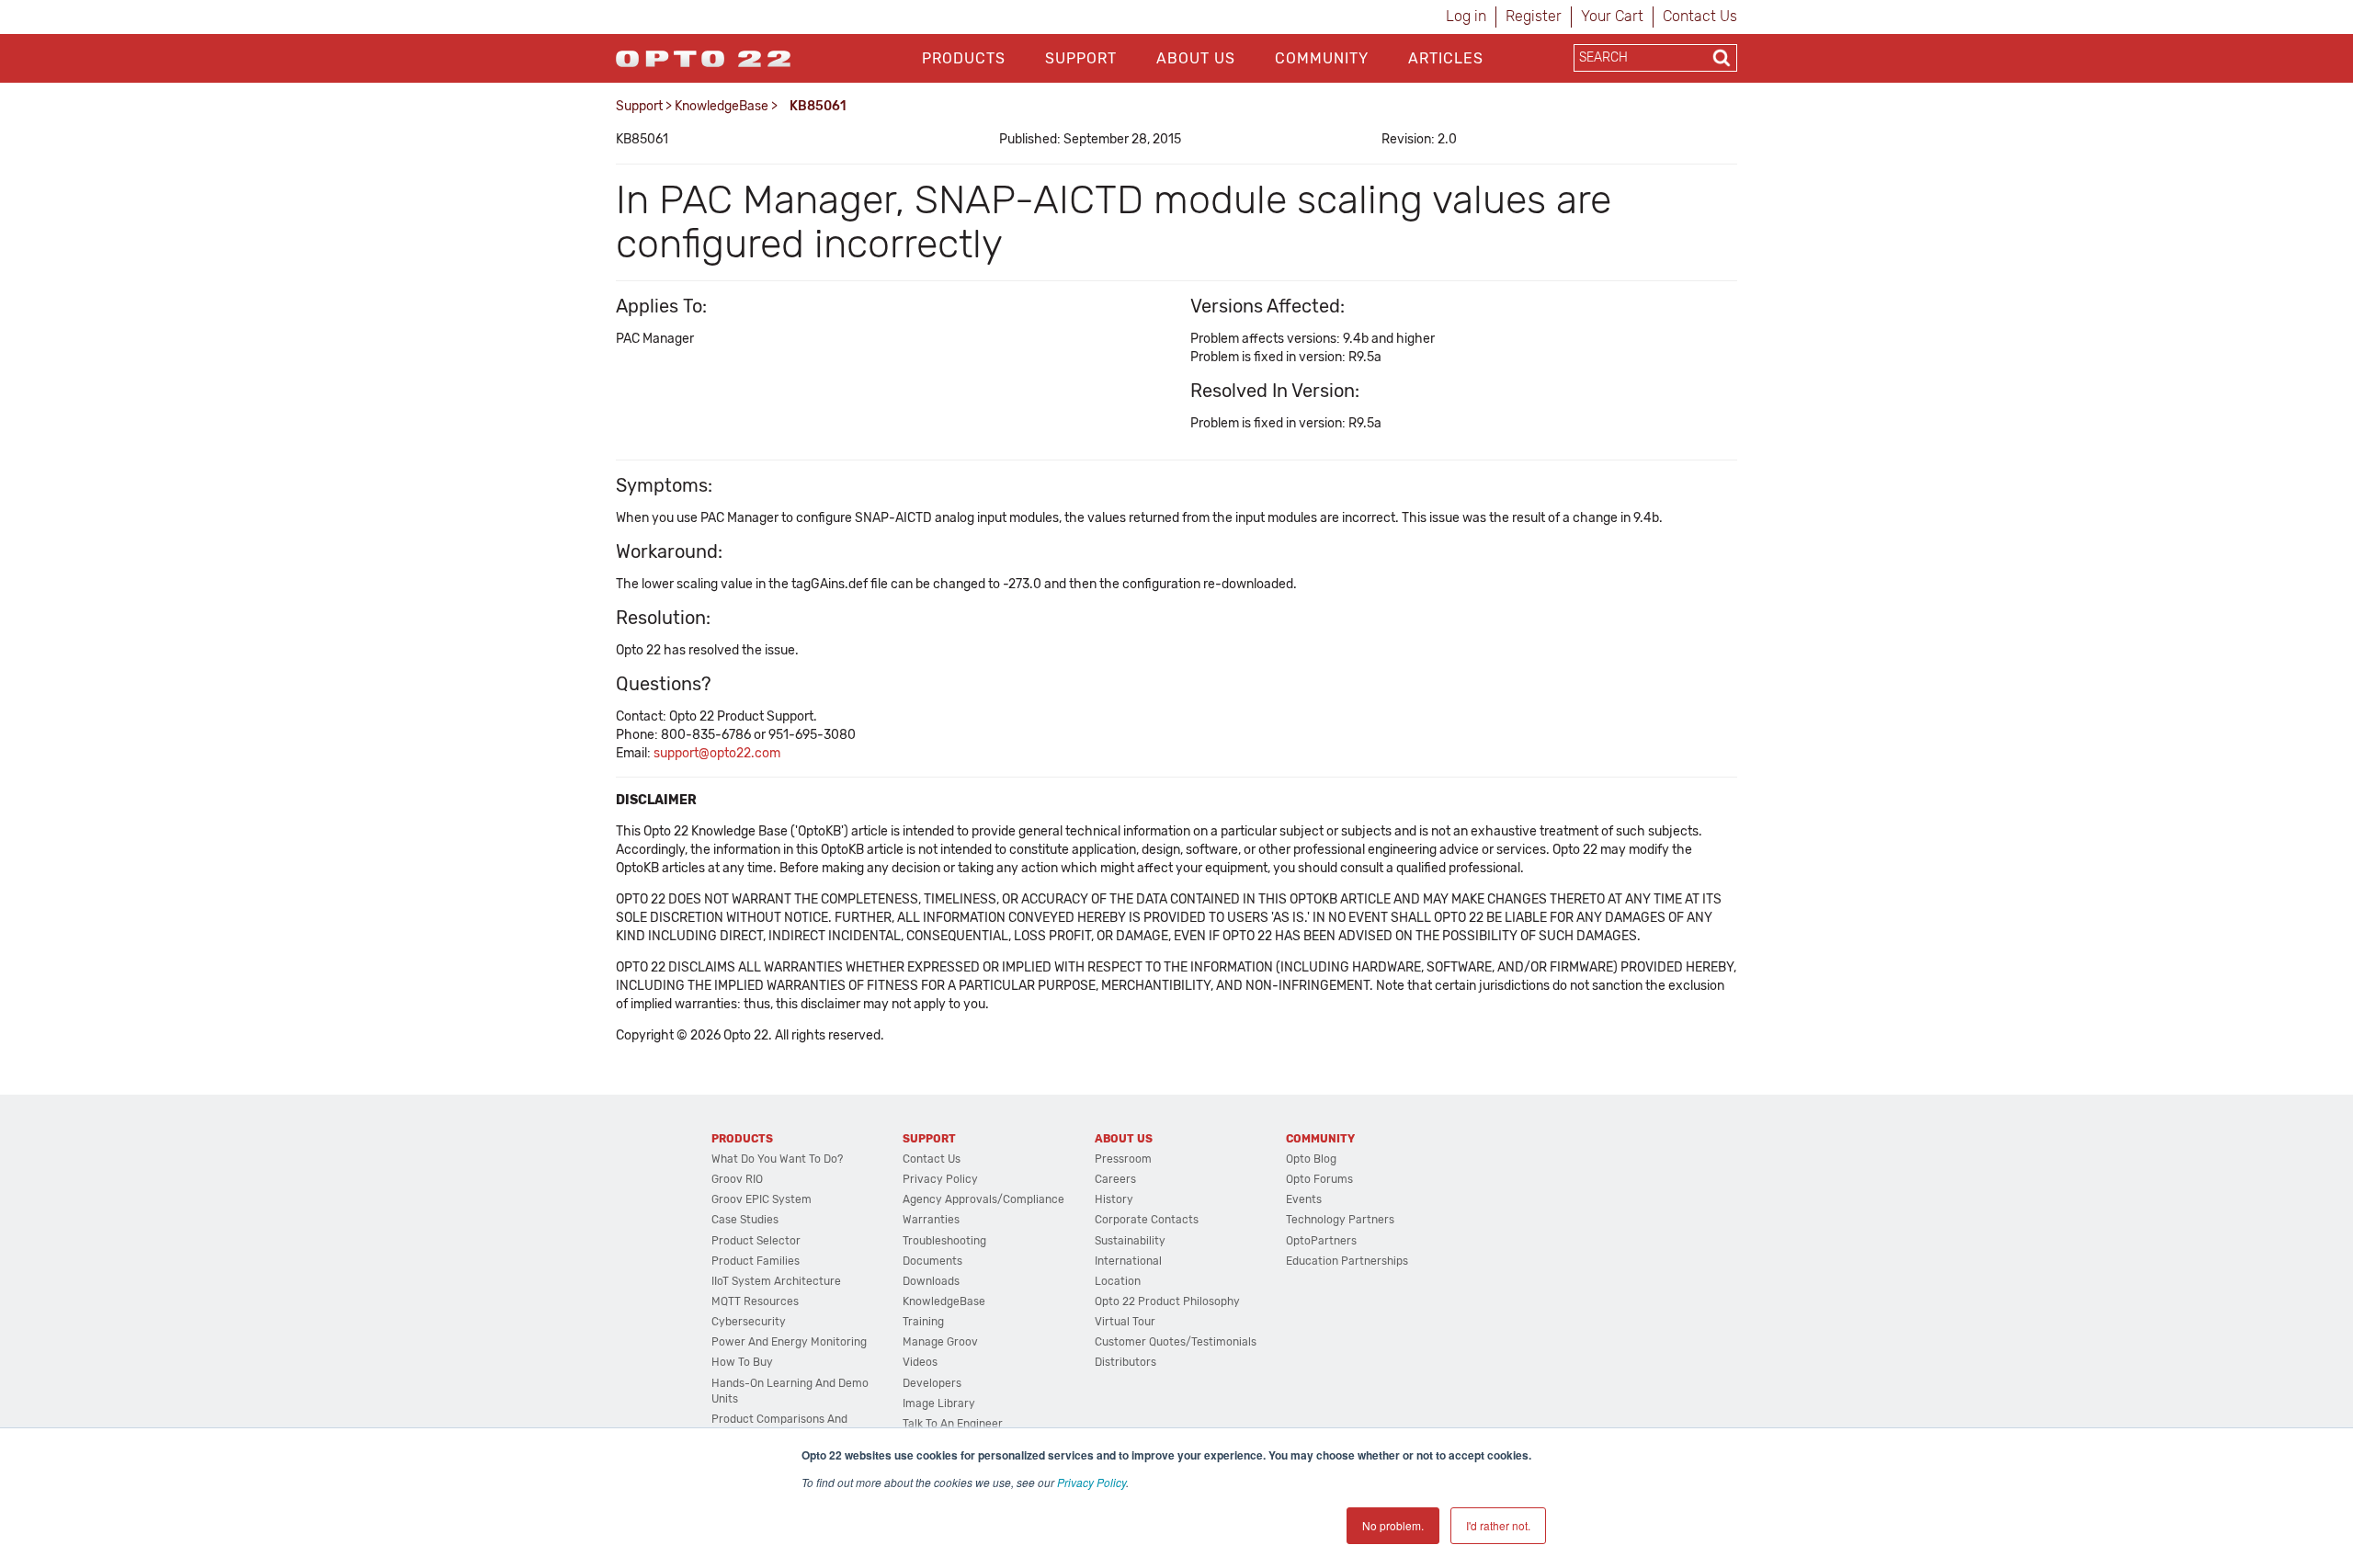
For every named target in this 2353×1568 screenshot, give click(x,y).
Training (923, 1322)
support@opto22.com (717, 753)
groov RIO (737, 1179)
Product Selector (756, 1241)
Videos (920, 1362)
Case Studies (745, 1220)
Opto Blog (1311, 1159)
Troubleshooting (944, 1241)
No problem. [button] (1393, 1525)
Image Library (939, 1403)
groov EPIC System (762, 1199)
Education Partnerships (1347, 1261)
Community (1322, 58)
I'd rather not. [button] (1498, 1525)
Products (964, 58)
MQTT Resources (755, 1301)
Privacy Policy (1091, 1482)
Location (1118, 1281)
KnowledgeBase (722, 106)
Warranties (931, 1220)
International (1128, 1261)
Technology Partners (1340, 1220)
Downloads (931, 1281)
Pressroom (1123, 1159)
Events (1304, 1199)
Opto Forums (1319, 1179)
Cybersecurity (749, 1322)
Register (1534, 16)
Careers (1115, 1179)
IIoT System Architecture (776, 1281)
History (1114, 1199)
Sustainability (1130, 1241)
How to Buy (742, 1362)
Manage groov (940, 1342)
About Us (1196, 58)
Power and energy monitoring (789, 1342)
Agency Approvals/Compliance (983, 1199)
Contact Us (1700, 16)
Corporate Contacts (1147, 1220)
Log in (1466, 16)
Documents (932, 1261)
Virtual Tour (1125, 1322)
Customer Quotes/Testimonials (1176, 1342)
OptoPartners (1321, 1241)
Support (1081, 58)
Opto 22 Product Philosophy (1167, 1301)
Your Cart (1612, 16)
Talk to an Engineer (953, 1424)
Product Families (756, 1261)
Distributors (1125, 1362)
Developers (932, 1383)
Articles (1446, 58)
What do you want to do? (777, 1159)
